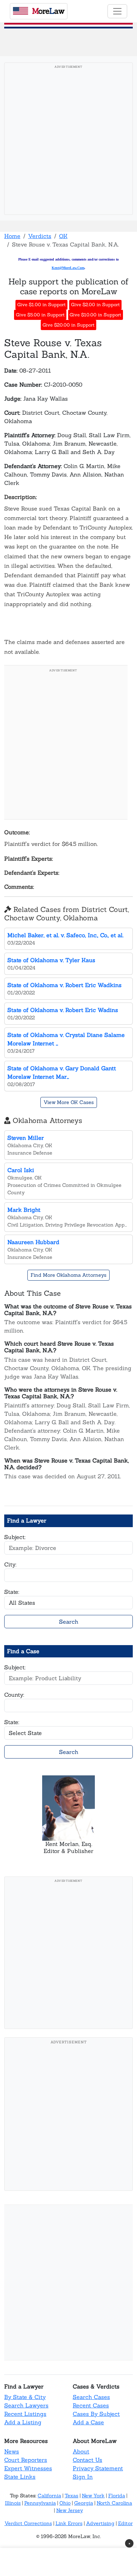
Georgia (84, 2503)
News (12, 2451)
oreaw (48, 11)
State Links (20, 2477)
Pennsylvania (40, 2503)
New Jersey (70, 2510)
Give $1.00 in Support (41, 305)
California (49, 2496)
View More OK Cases (69, 1102)
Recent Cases (91, 2405)
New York (93, 2496)
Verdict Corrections (28, 2523)
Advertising (100, 2523)
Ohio (65, 2503)
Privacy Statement (98, 2468)
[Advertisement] (68, 141)
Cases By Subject (96, 2414)
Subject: (15, 1537)
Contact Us (87, 2460)
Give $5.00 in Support (40, 315)
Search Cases (91, 2397)
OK (63, 236)
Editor (125, 2523)
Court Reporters (26, 2460)
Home (12, 236)
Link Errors (69, 2523)
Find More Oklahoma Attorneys (68, 1275)
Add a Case (88, 2422)
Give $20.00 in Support (68, 325)
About (81, 2451)
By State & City (25, 2397)
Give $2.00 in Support (95, 305)
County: (14, 1695)
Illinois (13, 2503)
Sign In (83, 2477)
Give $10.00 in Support (95, 315)
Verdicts (40, 236)
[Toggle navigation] (117, 11)
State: (12, 1592)
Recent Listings (25, 2414)
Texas (71, 2496)
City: (10, 1564)
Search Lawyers (26, 2405)
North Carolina (114, 2503)
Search (69, 1622)
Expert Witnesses (28, 2468)
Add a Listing (23, 2422)
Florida (117, 2496)
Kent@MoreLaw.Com (68, 268)
